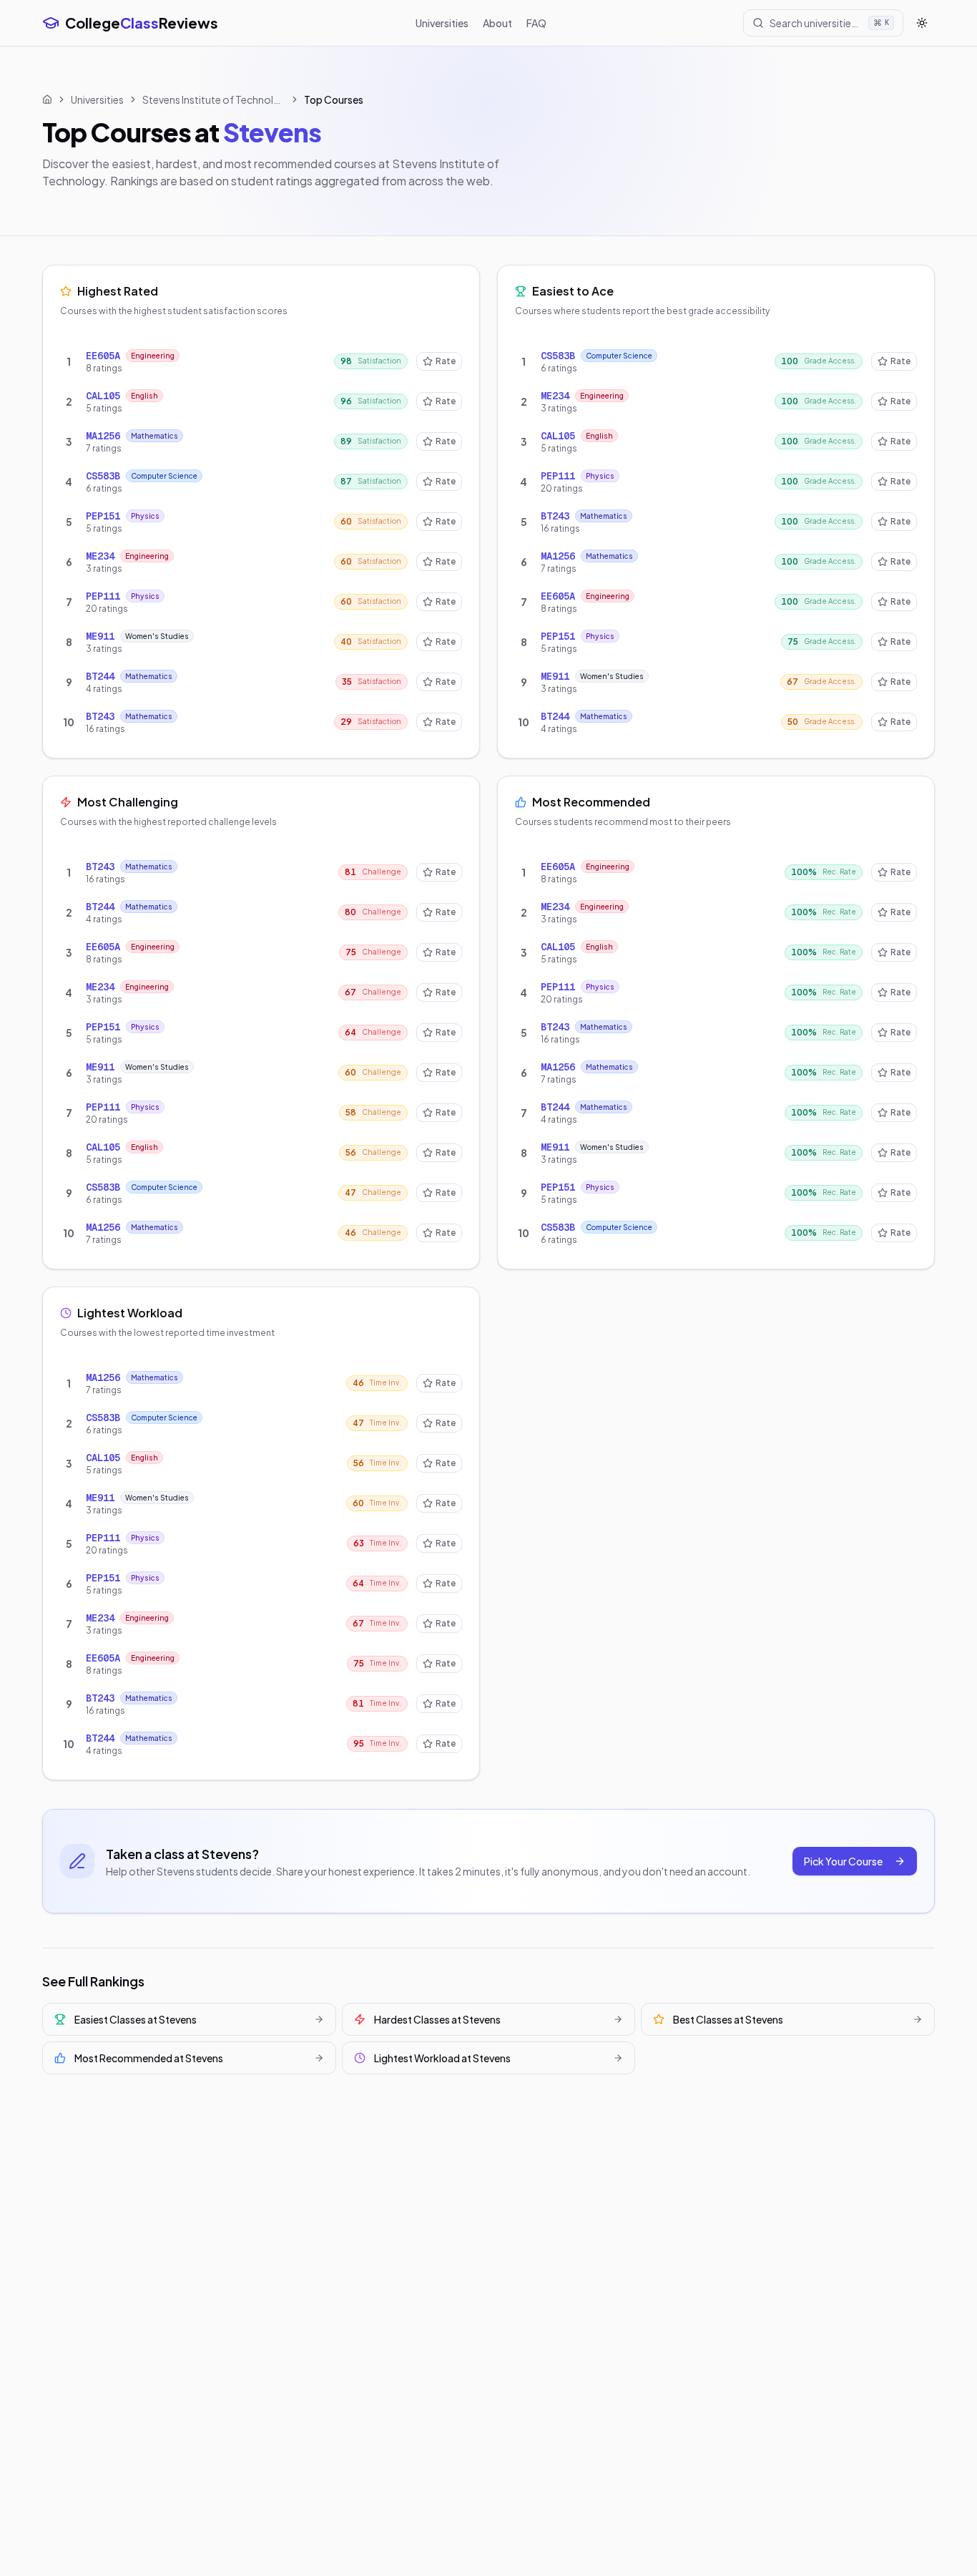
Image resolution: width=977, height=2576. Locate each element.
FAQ (536, 23)
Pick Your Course (843, 1861)
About (497, 23)
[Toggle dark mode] (922, 23)
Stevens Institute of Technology (214, 99)
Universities (442, 23)
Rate (446, 361)
